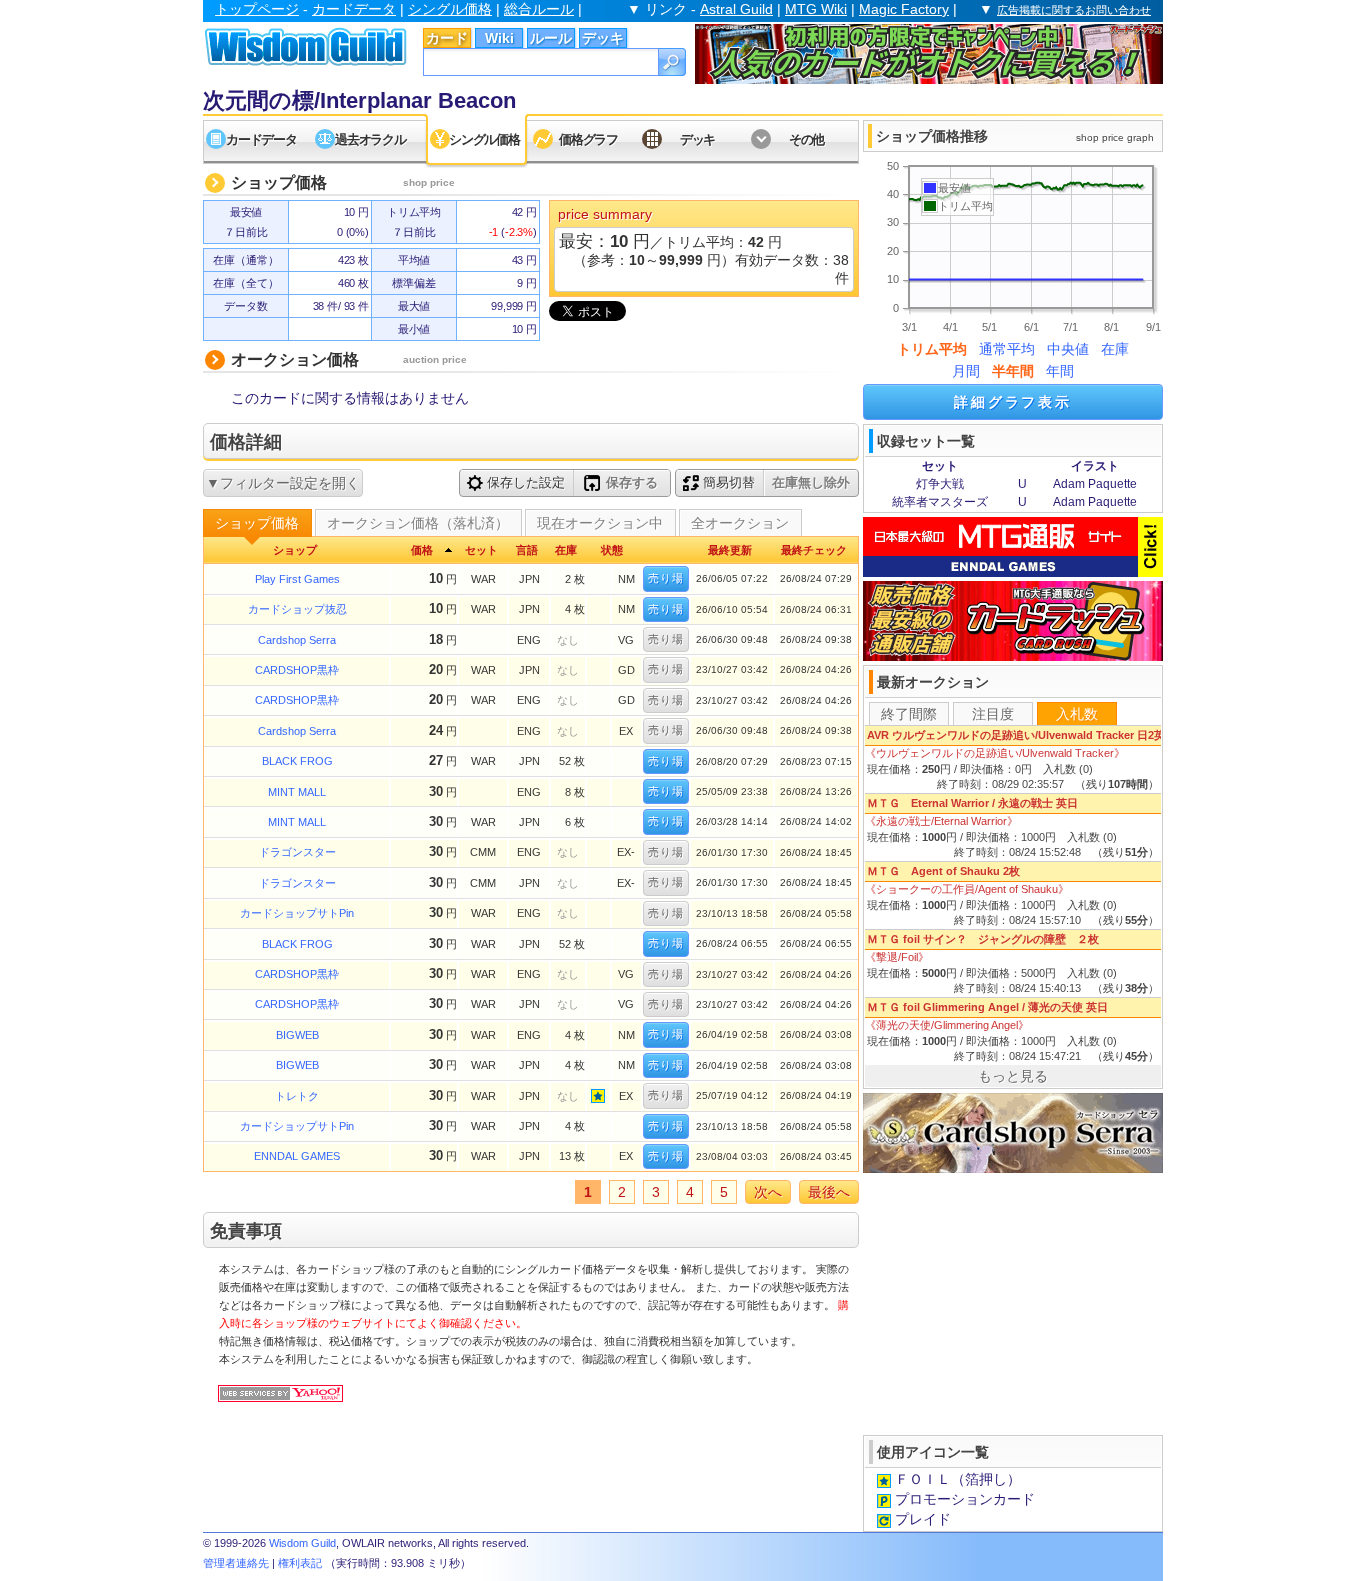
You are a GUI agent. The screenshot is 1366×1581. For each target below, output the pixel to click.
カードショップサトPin (297, 913)
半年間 (1013, 371)
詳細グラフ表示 (1013, 402)
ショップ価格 (257, 523)
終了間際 (909, 714)
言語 (527, 550)
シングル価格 (450, 9)
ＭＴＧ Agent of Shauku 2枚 (943, 871)
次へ (768, 1192)
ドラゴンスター (297, 852)
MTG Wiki (816, 9)
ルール (551, 38)
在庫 (1115, 349)
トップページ (257, 9)
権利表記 (300, 1563)
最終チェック (814, 550)
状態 (612, 550)
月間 (966, 371)
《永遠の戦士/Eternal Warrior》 (941, 821)
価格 (422, 550)
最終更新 (730, 550)
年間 (1060, 371)
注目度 (993, 714)
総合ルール (539, 9)
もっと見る (1013, 1076)
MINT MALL (297, 792)
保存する (632, 482)
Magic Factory (904, 9)
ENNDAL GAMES (297, 1156)
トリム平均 (932, 349)
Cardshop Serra (297, 640)
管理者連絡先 (236, 1563)
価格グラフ (588, 139)
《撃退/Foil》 (897, 957)
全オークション (740, 523)
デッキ (603, 38)
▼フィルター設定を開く (283, 483)
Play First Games (297, 579)
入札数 (1077, 714)
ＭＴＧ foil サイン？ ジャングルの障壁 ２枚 (983, 939)
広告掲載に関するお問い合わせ (1074, 10)
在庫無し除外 (811, 482)
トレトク (297, 1096)
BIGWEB (297, 1035)
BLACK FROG (297, 761)
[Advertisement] (1013, 1302)
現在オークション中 (600, 523)
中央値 (1068, 349)
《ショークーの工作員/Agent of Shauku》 (967, 889)
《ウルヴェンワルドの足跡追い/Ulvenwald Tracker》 (995, 753)
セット (481, 550)
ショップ (295, 550)
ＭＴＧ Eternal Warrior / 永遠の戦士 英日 (972, 803)
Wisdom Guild (302, 1543)
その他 (806, 139)
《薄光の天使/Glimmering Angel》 (947, 1025)
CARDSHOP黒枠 (297, 670)
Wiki (499, 38)
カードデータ (354, 9)
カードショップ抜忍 (297, 609)
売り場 (666, 578)
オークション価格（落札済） (418, 523)
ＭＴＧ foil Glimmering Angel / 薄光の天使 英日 (987, 1007)
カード (447, 38)
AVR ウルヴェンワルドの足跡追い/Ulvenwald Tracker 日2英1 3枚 (1029, 735)
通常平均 (1007, 349)
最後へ (829, 1192)
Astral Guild (736, 9)
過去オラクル (370, 139)
